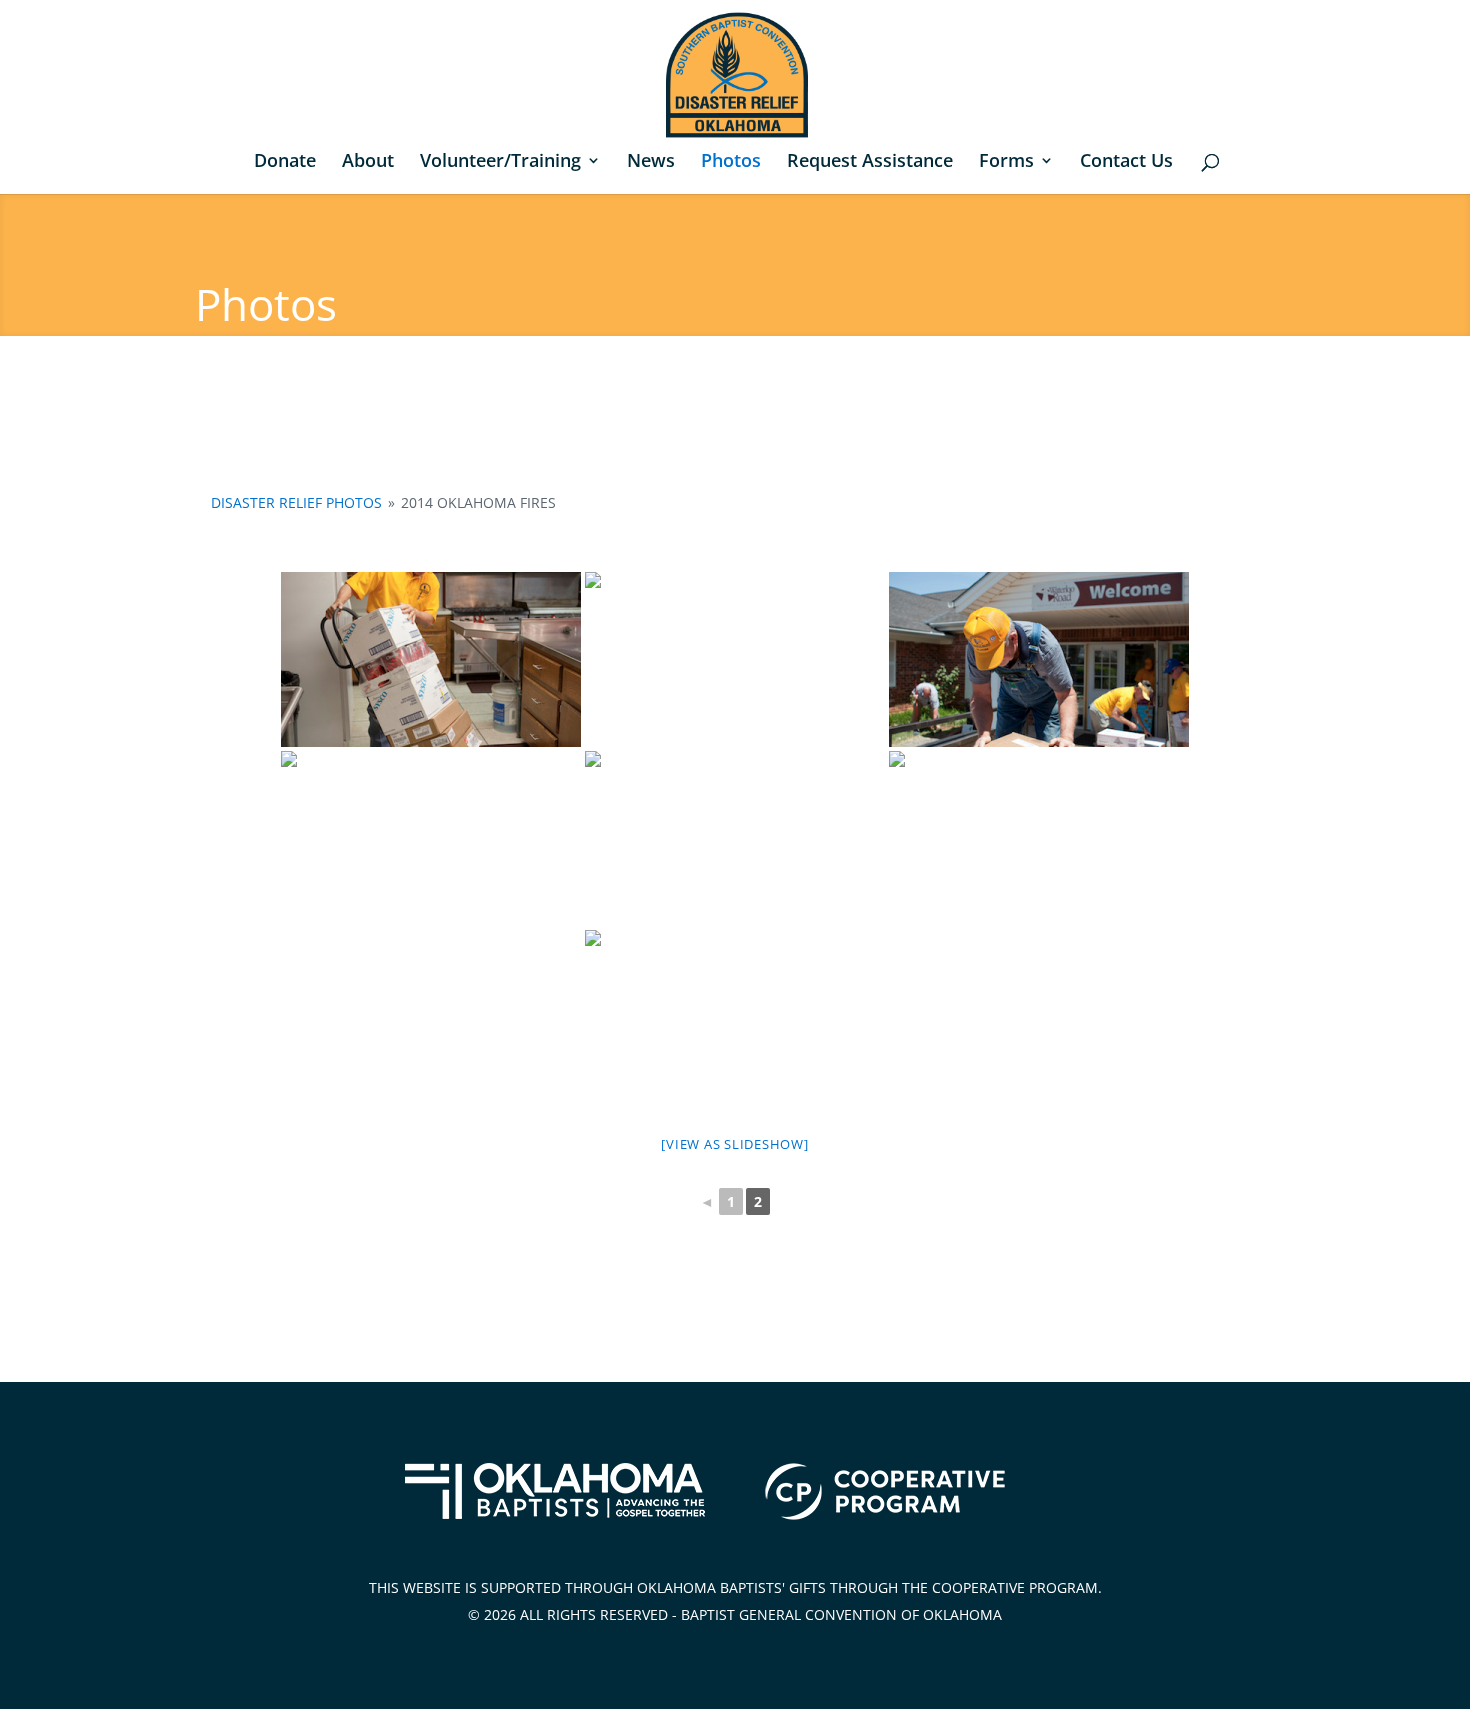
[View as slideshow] (734, 1144)
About (368, 162)
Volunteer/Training (500, 162)
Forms (1006, 162)
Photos (731, 162)
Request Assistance (870, 162)
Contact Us (1126, 162)
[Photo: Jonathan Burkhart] (431, 659)
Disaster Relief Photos (296, 502)
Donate (285, 162)
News (651, 162)
